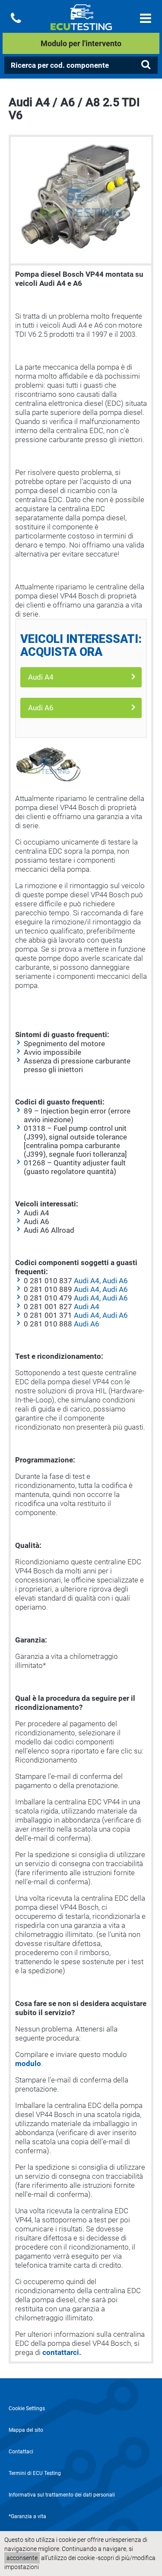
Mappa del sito (26, 2430)
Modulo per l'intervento (81, 43)
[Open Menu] (146, 18)
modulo (28, 2063)
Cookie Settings (27, 2408)
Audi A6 (41, 708)
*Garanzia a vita (27, 2516)
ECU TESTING (81, 24)
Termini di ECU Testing (35, 2473)
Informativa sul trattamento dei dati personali (62, 2495)
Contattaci (21, 2452)
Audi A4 (41, 677)
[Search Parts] (146, 65)
